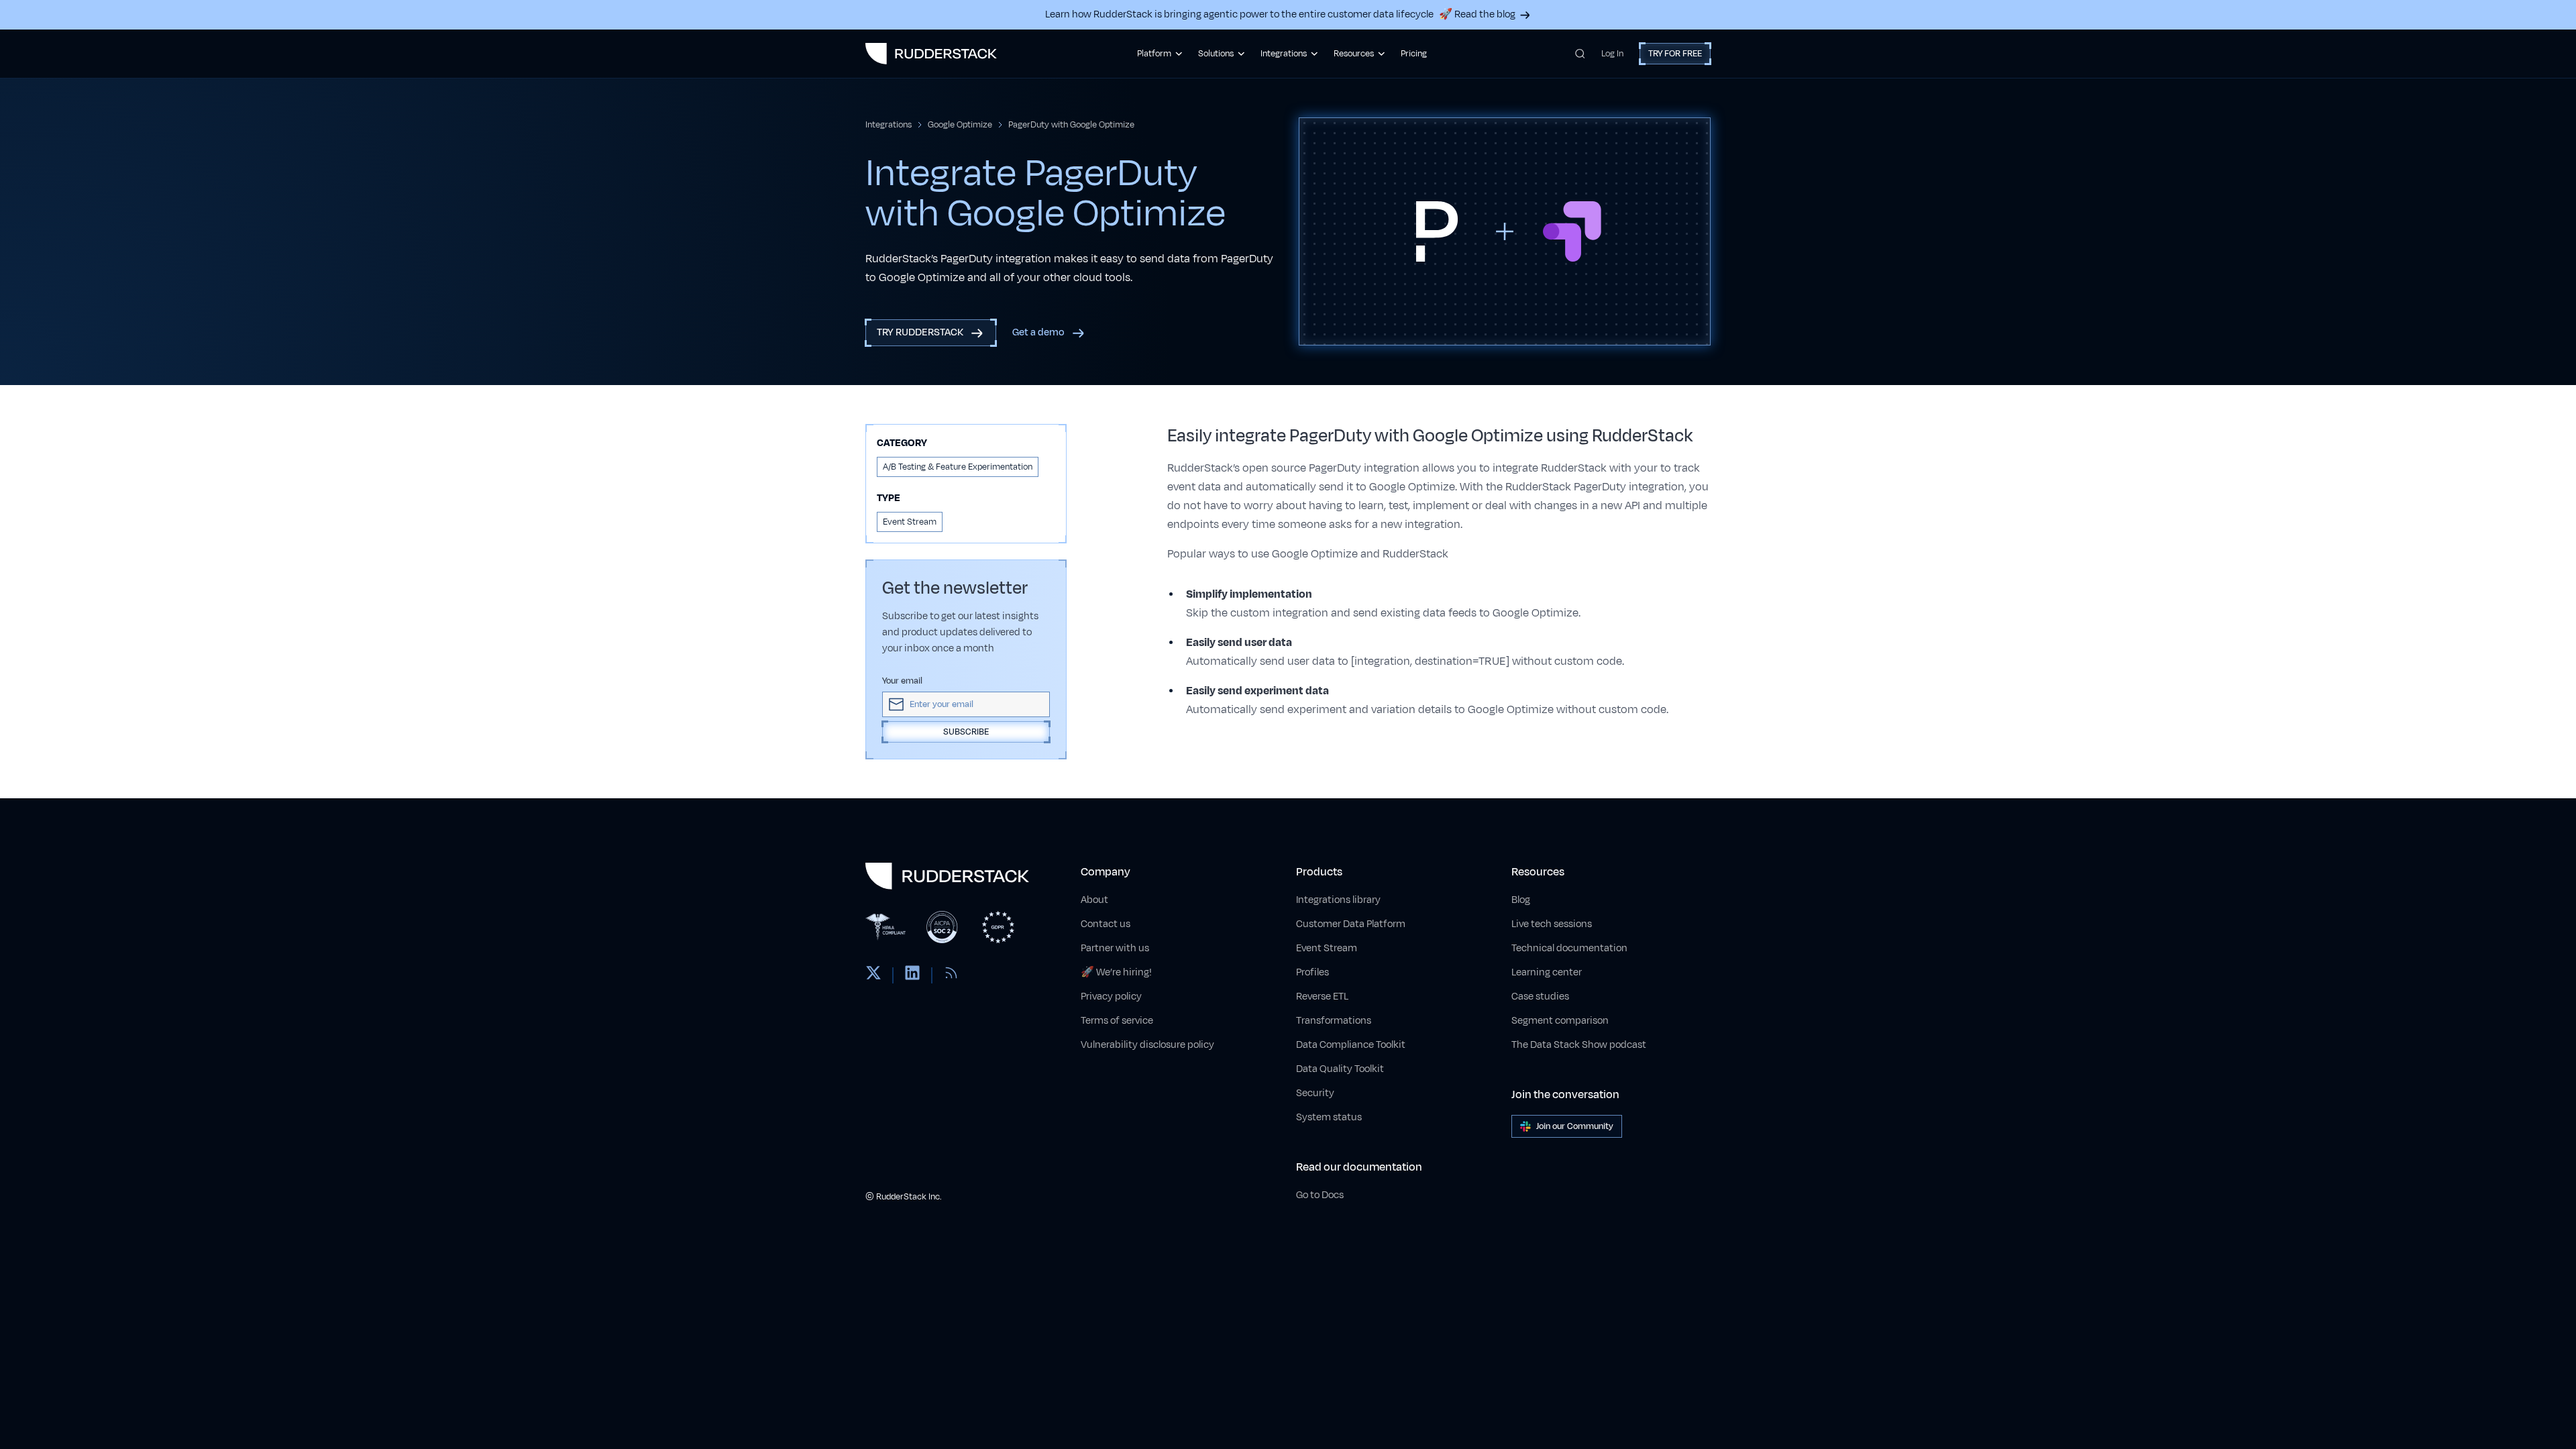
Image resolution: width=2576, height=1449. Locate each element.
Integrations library (1338, 900)
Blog (1521, 900)
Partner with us (1115, 948)
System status (1329, 1117)
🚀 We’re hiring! (1116, 972)
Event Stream (1327, 948)
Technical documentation (1569, 948)
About (1094, 900)
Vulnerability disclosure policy (1147, 1045)
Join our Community (1575, 1126)
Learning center (1547, 972)
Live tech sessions (1552, 924)
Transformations (1334, 1021)
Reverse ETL (1322, 997)
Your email (902, 681)
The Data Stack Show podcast (1579, 1045)
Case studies (1540, 997)
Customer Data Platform (1351, 924)
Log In (1612, 54)
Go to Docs (1320, 1195)
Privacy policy (1111, 997)
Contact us (1106, 924)
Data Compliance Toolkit (1351, 1045)
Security (1315, 1093)
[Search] (1580, 54)
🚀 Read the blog (1477, 14)
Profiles (1312, 972)
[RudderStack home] (931, 54)
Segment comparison (1560, 1021)
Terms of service (1117, 1021)
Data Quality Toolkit (1340, 1069)
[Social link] (873, 975)
